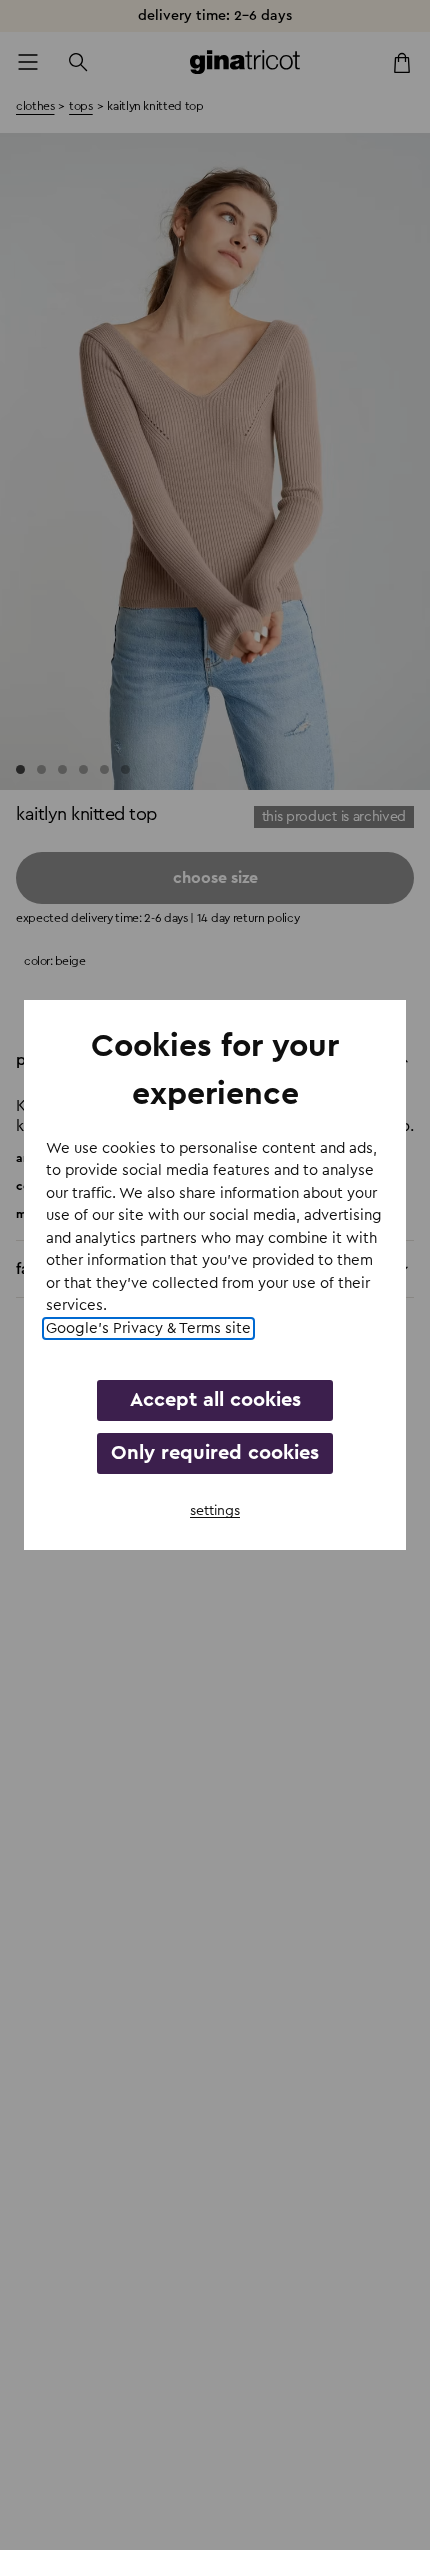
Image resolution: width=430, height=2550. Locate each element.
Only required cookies (215, 1453)
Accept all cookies (215, 1400)
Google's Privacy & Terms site (148, 1328)
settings (215, 1511)
